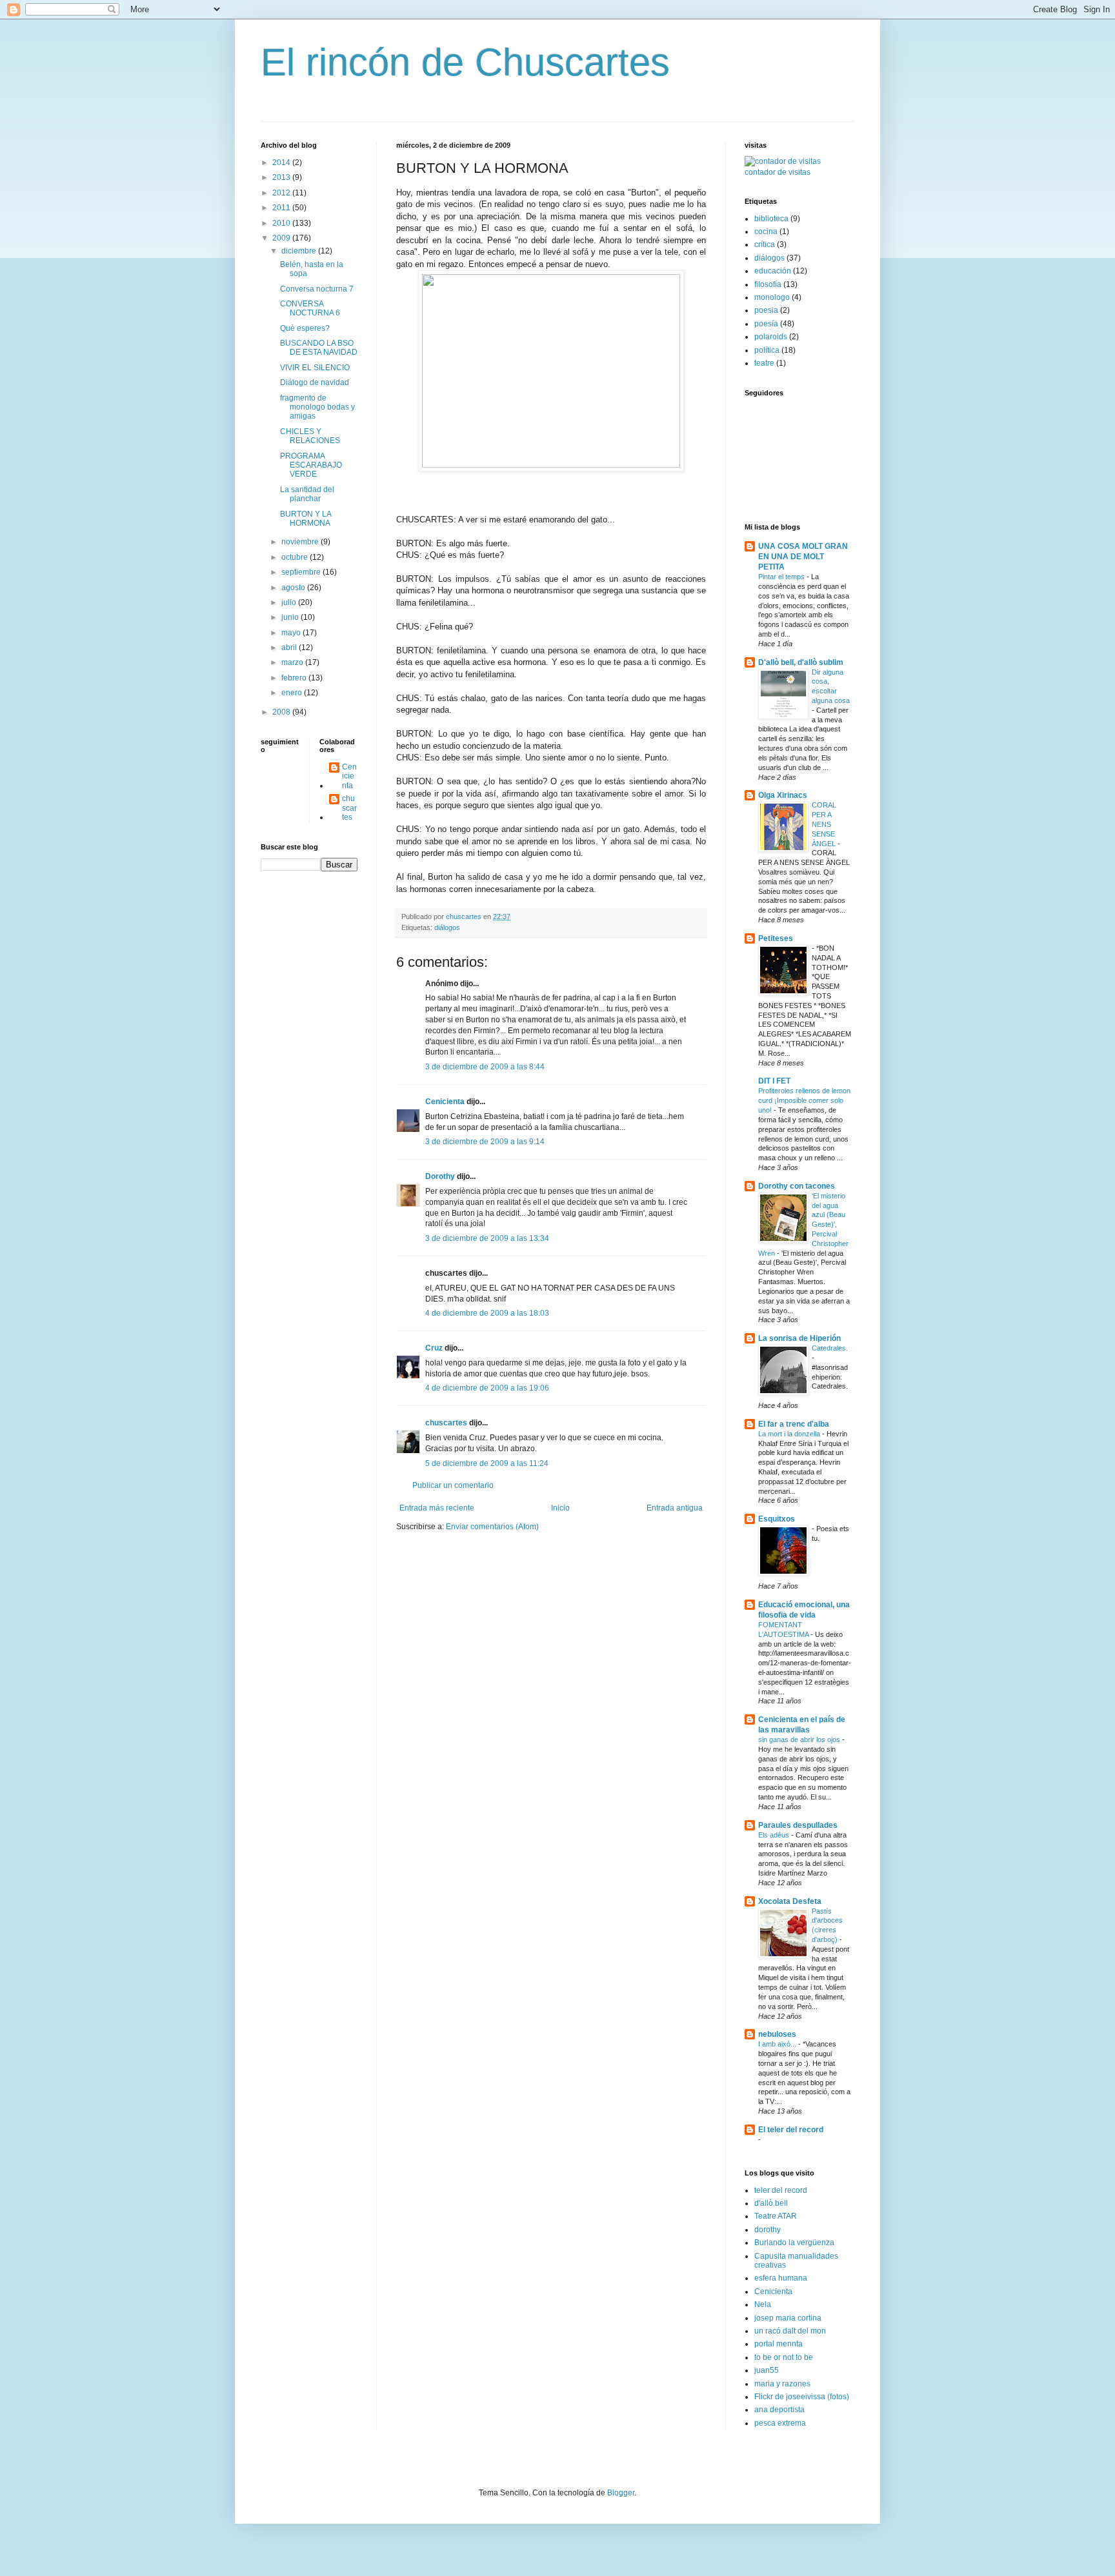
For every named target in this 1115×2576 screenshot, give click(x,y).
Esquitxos (777, 1519)
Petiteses (776, 938)
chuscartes (446, 1423)
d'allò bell (771, 2203)
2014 (282, 163)
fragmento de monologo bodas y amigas (317, 407)
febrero (295, 678)
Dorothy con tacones (797, 1186)
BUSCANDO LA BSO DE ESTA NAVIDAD (319, 348)
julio (290, 602)
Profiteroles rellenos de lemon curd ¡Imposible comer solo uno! (804, 1100)
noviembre (301, 542)
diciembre (300, 251)
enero (293, 693)
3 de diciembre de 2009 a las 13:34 (487, 1238)
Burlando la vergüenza (794, 2243)
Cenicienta (445, 1102)
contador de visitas (778, 172)
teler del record (781, 2190)
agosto (294, 588)
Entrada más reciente (437, 1508)
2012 (282, 193)
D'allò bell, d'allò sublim (801, 662)
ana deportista (779, 2410)
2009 (282, 238)
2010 (282, 223)
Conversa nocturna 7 (317, 289)
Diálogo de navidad (315, 382)
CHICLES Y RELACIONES (310, 436)
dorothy (768, 2230)
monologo (772, 297)
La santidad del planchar (307, 494)
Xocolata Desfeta (790, 1901)
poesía (766, 324)
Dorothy (440, 1176)
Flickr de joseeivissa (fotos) (802, 2397)
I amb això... (778, 2044)
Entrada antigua (675, 1508)
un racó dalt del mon (790, 2331)
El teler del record (791, 2130)
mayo (292, 633)
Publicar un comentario (453, 1485)
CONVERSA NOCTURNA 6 (310, 308)
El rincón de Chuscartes (465, 62)
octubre (296, 557)
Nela (763, 2304)
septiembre (302, 572)
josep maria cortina (788, 2318)
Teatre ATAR (776, 2216)
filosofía (768, 284)
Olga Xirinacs (783, 795)
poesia (766, 310)
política (767, 350)
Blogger (621, 2493)
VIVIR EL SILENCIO (315, 368)
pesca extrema (780, 2423)
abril (290, 648)
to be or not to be (784, 2357)
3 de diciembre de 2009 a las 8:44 (485, 1067)
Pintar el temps (782, 577)
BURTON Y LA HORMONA (306, 519)
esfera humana (781, 2278)
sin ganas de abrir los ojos (800, 1739)
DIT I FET (774, 1081)
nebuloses (777, 2034)
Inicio (560, 1508)
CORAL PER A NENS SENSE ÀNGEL (825, 824)
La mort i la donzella (790, 1434)
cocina (766, 232)
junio (291, 617)
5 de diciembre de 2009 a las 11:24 (487, 1463)
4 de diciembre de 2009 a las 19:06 (487, 1388)
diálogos (447, 927)
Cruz (434, 1348)
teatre (764, 363)
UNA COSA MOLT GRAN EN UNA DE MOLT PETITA (803, 557)
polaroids (771, 337)
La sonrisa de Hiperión (799, 1338)
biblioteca (771, 219)
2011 (282, 208)
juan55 (767, 2370)
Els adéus (775, 1835)
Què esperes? (305, 328)
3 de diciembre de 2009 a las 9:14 (485, 1142)
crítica (765, 244)
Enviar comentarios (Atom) (492, 1527)
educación (773, 271)
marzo (293, 662)
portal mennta (778, 2344)
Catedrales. (830, 1348)
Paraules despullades (798, 1825)
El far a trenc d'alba (794, 1424)
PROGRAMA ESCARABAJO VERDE (311, 465)
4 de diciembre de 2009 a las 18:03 (487, 1313)
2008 (282, 712)
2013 (282, 177)
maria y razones (782, 2384)
